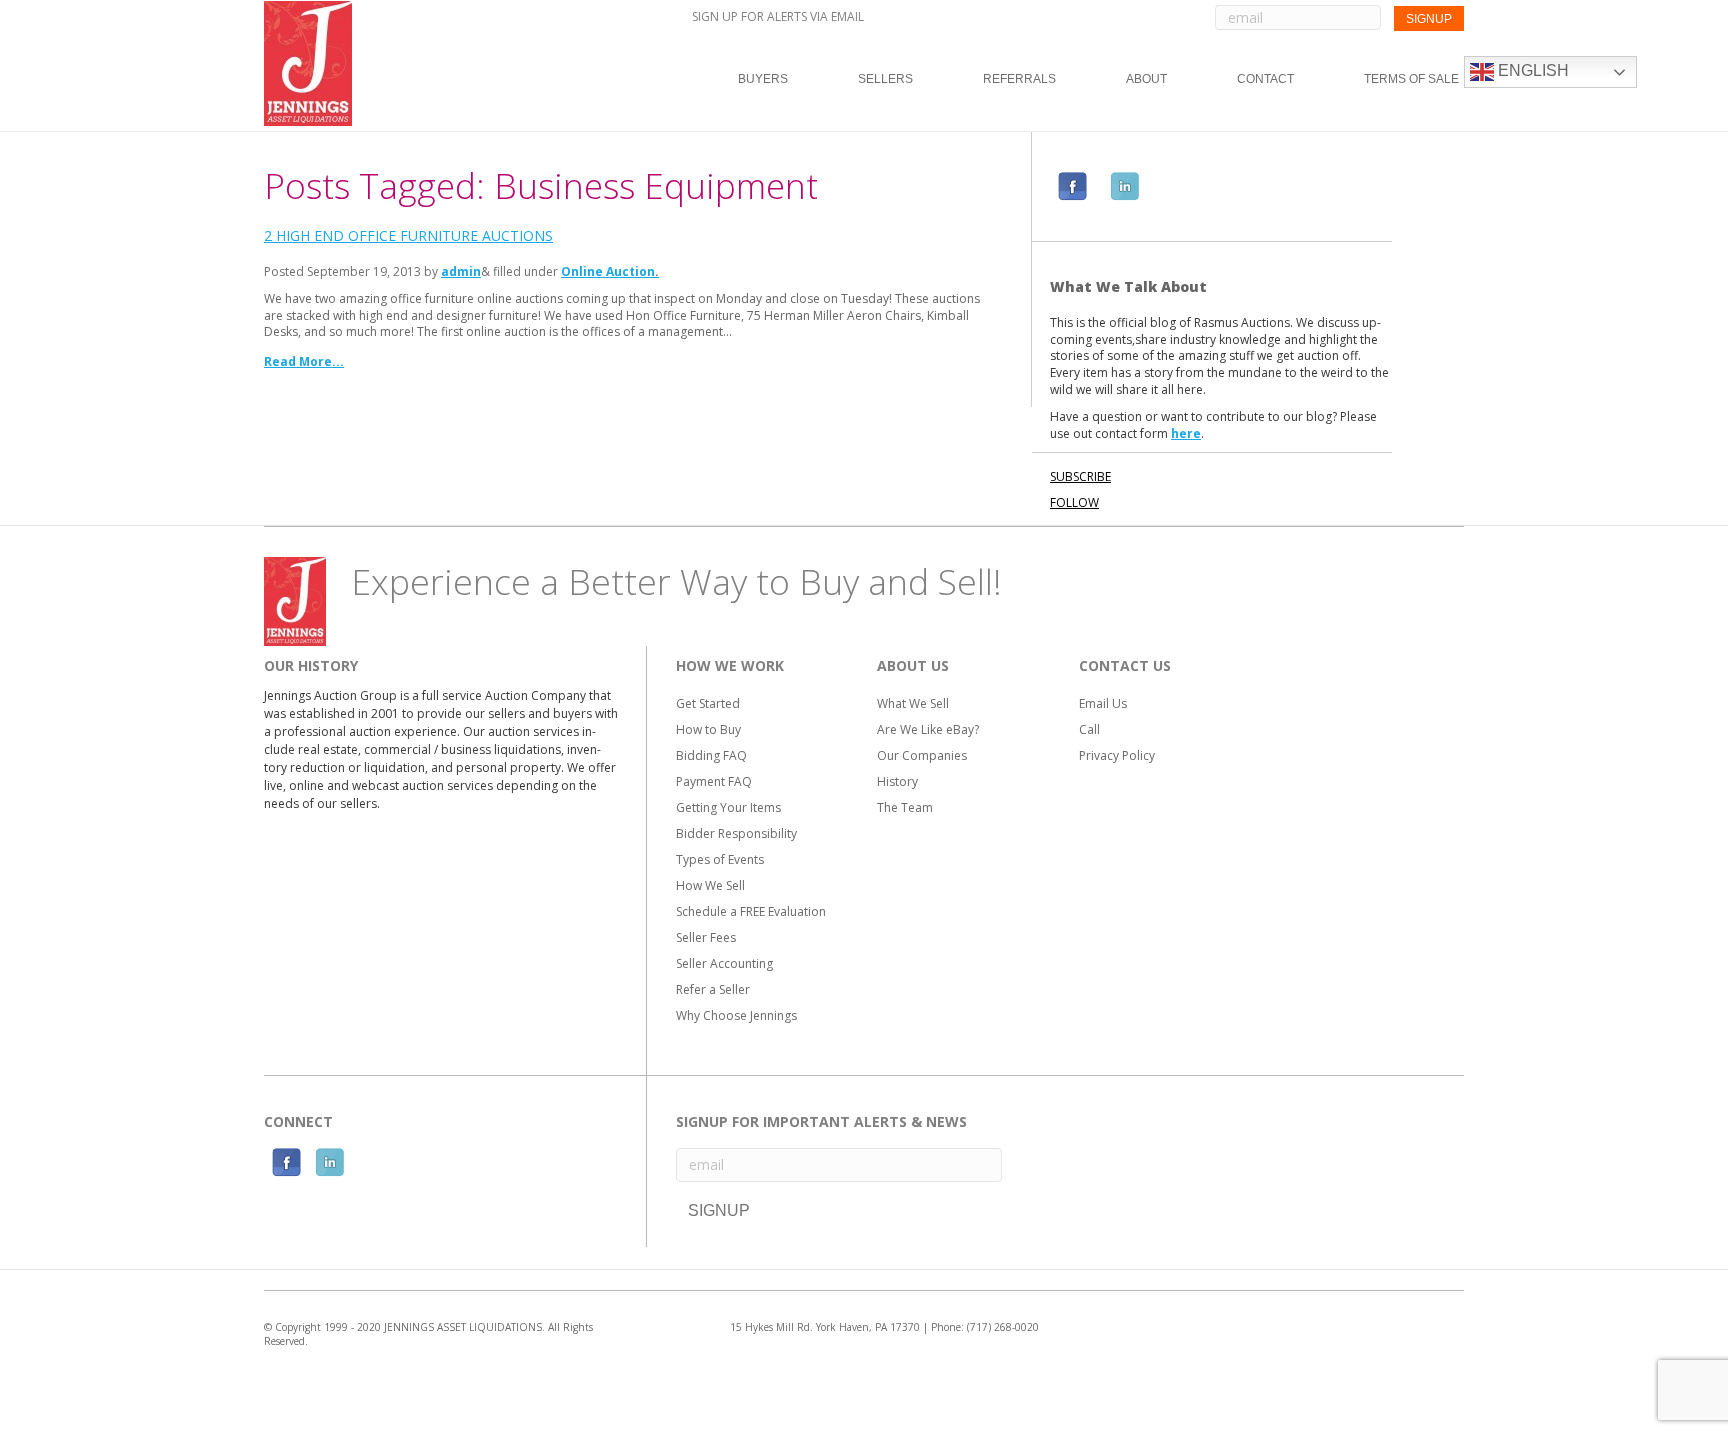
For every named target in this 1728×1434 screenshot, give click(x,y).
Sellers (885, 79)
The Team (905, 807)
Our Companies (922, 755)
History (897, 781)
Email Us (1103, 703)
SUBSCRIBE (1080, 476)
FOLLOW (1074, 502)
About (1146, 79)
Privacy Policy (1117, 755)
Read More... (304, 361)
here (1186, 433)
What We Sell (913, 703)
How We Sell (710, 885)
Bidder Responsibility (736, 833)
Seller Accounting (724, 963)
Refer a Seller (713, 989)
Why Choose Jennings (736, 1015)
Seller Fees (706, 937)
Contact (1265, 79)
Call (1089, 729)
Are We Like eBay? (928, 729)
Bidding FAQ (711, 755)
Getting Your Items (728, 807)
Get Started (708, 703)
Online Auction (608, 271)
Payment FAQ (714, 781)
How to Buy (708, 729)
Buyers (763, 79)
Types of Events (720, 859)
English (1531, 70)
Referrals (1019, 79)
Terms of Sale (1411, 79)
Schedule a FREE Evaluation (751, 911)
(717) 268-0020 (1003, 1327)
